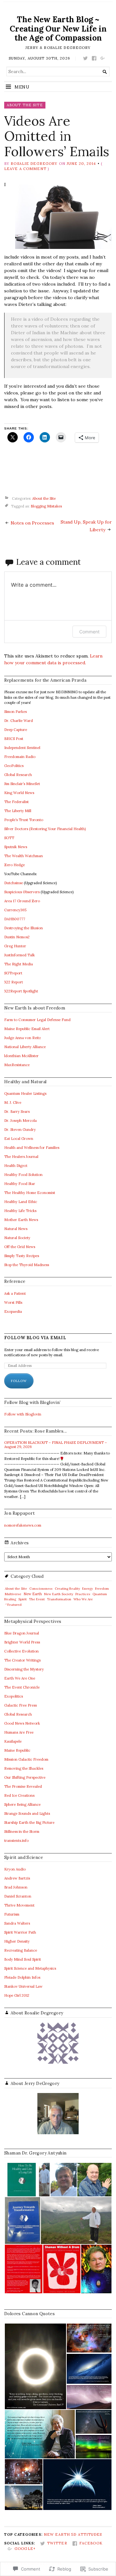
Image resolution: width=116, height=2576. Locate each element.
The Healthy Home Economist (30, 1193)
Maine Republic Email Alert (27, 1029)
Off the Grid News (20, 1247)
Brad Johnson (16, 1887)
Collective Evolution (21, 1651)
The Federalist (16, 802)
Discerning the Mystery (24, 1669)
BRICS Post (14, 739)
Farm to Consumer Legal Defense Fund (37, 1020)
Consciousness (41, 1589)
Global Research (18, 775)
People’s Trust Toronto (24, 820)
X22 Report (14, 982)
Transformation (59, 1599)
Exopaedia (13, 1312)
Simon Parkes (15, 712)
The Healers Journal (21, 1157)
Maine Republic (17, 1750)
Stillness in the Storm (22, 1832)
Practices (83, 1594)
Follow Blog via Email (35, 1338)
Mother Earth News (21, 1220)
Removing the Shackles (24, 1768)
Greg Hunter (15, 946)
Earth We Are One (20, 1678)
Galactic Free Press (20, 1705)
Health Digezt (16, 1166)
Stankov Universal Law (23, 1986)
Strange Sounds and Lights (27, 1814)
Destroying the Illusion (24, 928)
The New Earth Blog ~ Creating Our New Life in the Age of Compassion (58, 28)
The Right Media (19, 964)
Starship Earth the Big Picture (29, 1823)
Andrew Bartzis (17, 1878)
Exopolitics (14, 1696)
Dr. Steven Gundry (20, 1130)
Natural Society (17, 1238)
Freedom (102, 1589)
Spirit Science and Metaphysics (30, 1968)
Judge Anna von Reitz (23, 1038)
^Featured (13, 1605)
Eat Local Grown (19, 1139)
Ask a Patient (15, 1293)
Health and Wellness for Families (32, 1148)
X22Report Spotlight (21, 991)
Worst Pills (13, 1302)
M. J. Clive (13, 1103)
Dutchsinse (14, 883)
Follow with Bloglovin (23, 1414)
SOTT (9, 838)
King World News (19, 793)
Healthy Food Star (20, 1184)
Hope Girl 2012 (17, 1995)
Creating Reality (67, 1589)
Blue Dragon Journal (22, 1633)
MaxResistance (17, 1065)
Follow (19, 1381)
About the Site (25, 105)
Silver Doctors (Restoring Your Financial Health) (45, 829)
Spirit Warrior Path (20, 1932)
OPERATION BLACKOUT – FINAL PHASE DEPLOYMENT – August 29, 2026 (56, 1445)
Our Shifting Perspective (25, 1777)
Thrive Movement (19, 1905)
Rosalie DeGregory (34, 164)
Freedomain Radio (20, 757)
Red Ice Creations (19, 1795)
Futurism (12, 1914)
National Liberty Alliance (25, 1047)
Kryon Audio (15, 1869)
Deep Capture (16, 730)
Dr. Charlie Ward (19, 721)
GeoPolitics (14, 766)
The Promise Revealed (23, 1786)
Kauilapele (13, 1741)
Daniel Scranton (18, 1896)
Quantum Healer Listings (25, 1094)
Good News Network (22, 1723)
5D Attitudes (87, 2534)
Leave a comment (25, 169)
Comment (89, 632)
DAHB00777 (15, 919)
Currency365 (15, 910)
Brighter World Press (22, 1642)
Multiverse (13, 1594)
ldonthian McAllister (21, 1056)
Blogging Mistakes (46, 506)
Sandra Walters (17, 1923)
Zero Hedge (15, 865)
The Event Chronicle (22, 1687)
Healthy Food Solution (23, 1175)
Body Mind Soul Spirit (23, 1959)
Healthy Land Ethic (21, 1202)
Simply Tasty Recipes (22, 1256)
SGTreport (13, 973)
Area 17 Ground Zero (22, 901)
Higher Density (17, 1941)
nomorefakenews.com (23, 1525)
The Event (37, 1599)
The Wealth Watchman (24, 856)
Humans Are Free (19, 1732)
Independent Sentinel (22, 748)
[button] (21, 2180)
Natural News (16, 1229)
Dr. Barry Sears (17, 1112)
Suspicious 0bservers (22, 892)
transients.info (16, 1841)
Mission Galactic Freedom (26, 1759)
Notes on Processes (32, 523)
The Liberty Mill (18, 811)
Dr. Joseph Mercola (20, 1121)
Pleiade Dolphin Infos (22, 1977)
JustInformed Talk (19, 955)
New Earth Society (59, 1594)
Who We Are (83, 1599)
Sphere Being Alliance (22, 1804)
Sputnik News (16, 847)
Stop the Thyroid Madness (27, 1265)
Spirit (23, 1599)
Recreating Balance (21, 1950)
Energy (87, 1589)
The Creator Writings (22, 1660)
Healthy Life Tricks (20, 1211)
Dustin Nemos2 (17, 937)
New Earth (33, 1594)
